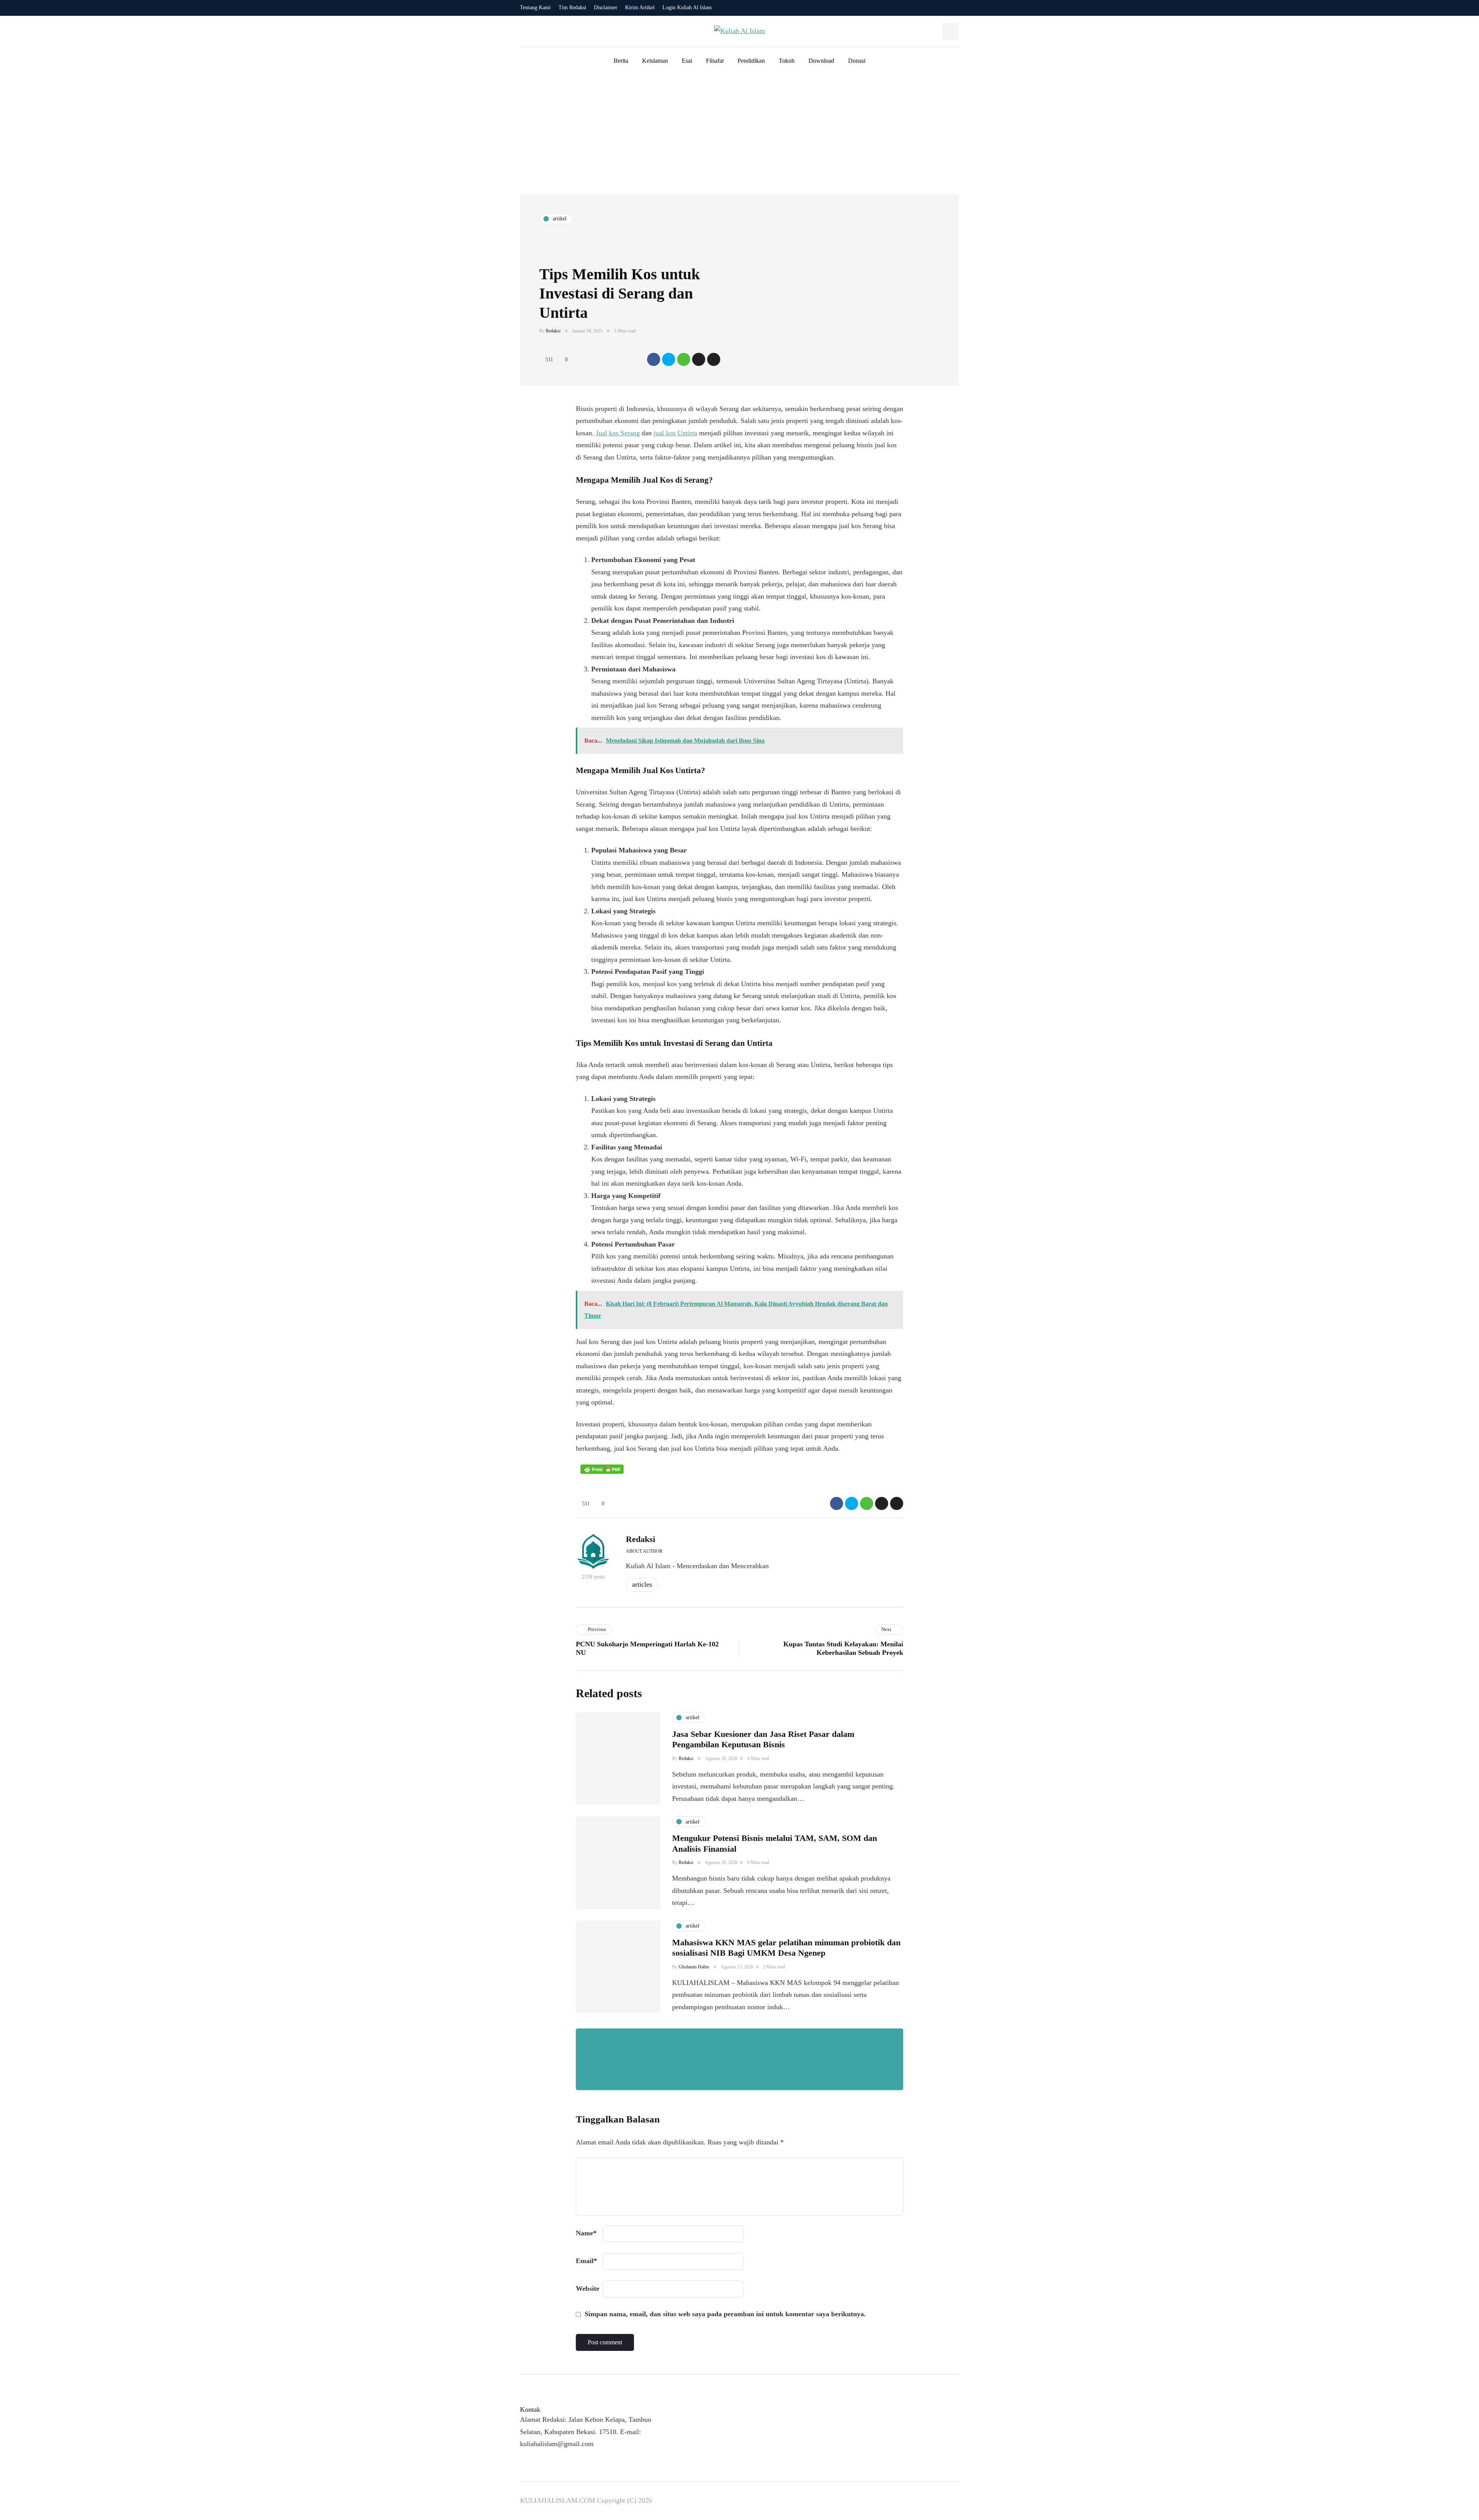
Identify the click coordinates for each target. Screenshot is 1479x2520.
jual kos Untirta (675, 433)
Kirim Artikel (640, 8)
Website (588, 2288)
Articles (642, 1584)
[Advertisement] (739, 136)
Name (586, 2233)
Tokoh (787, 61)
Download (821, 61)
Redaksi (553, 331)
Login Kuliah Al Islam (687, 8)
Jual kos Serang (618, 433)
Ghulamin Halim (694, 1967)
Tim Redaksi (572, 8)
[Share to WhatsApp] (684, 359)
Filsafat (715, 61)
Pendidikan (751, 61)
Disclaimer (606, 8)
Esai (687, 61)
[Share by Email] (714, 359)
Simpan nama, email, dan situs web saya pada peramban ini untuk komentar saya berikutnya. (725, 2314)
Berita (621, 61)
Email (586, 2261)
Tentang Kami (535, 8)
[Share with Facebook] (654, 359)
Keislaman (655, 61)
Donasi (857, 61)
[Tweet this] (669, 359)
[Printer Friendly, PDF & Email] (602, 1469)
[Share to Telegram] (699, 359)
